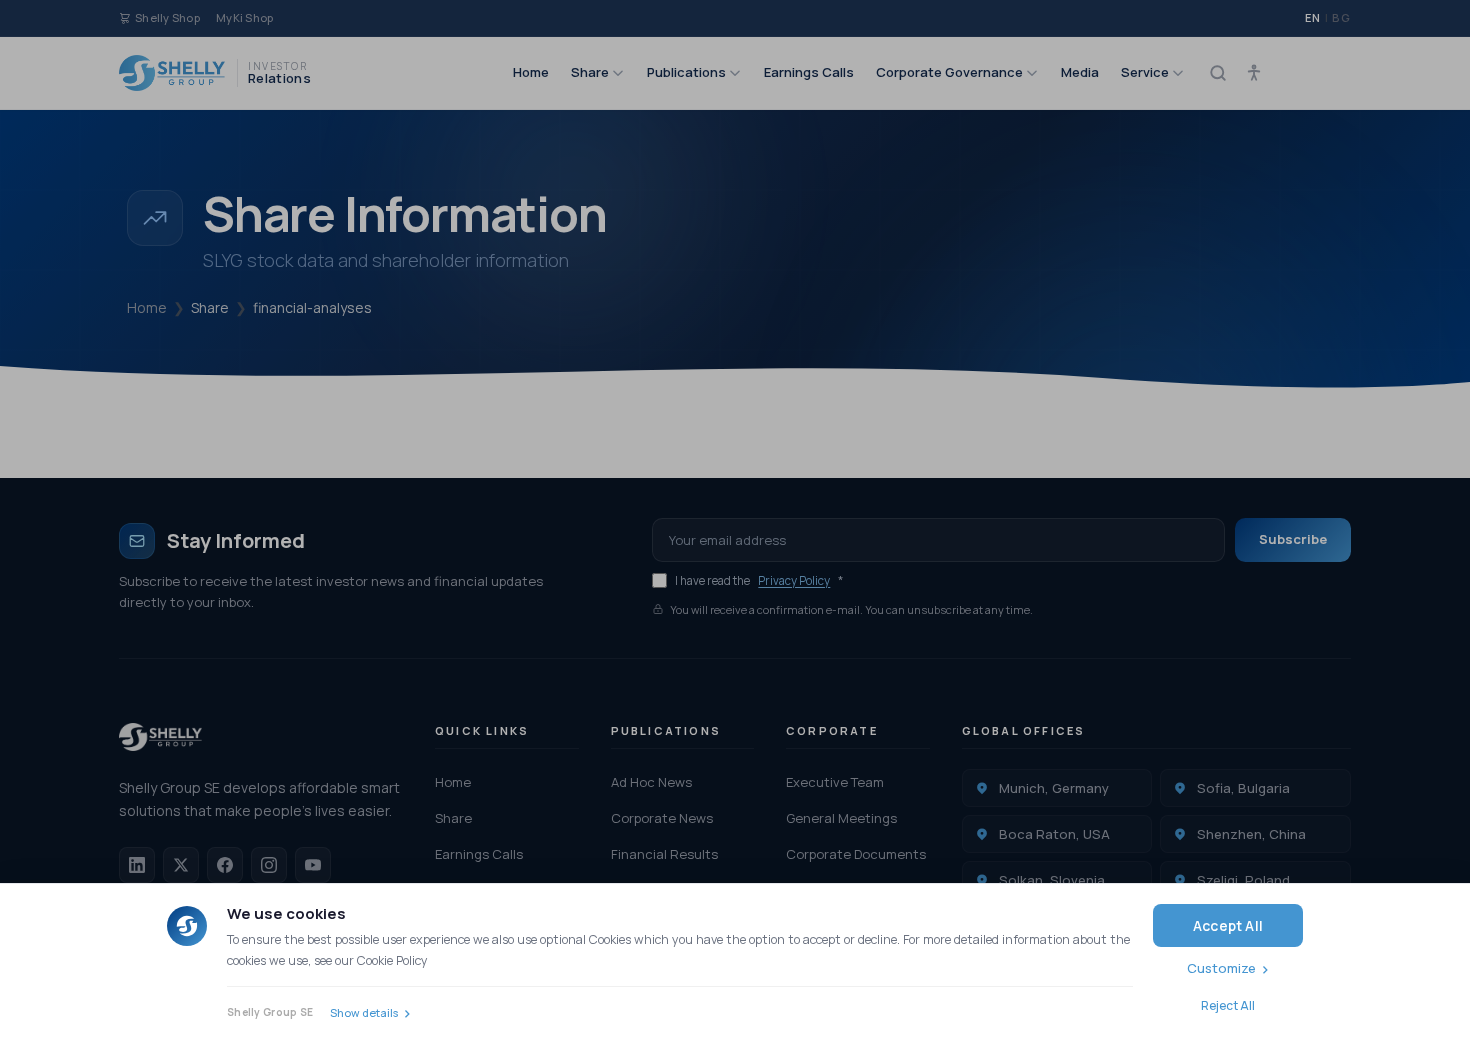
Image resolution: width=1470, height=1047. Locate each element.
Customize (1221, 968)
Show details (364, 1012)
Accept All (1228, 925)
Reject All (1228, 1005)
